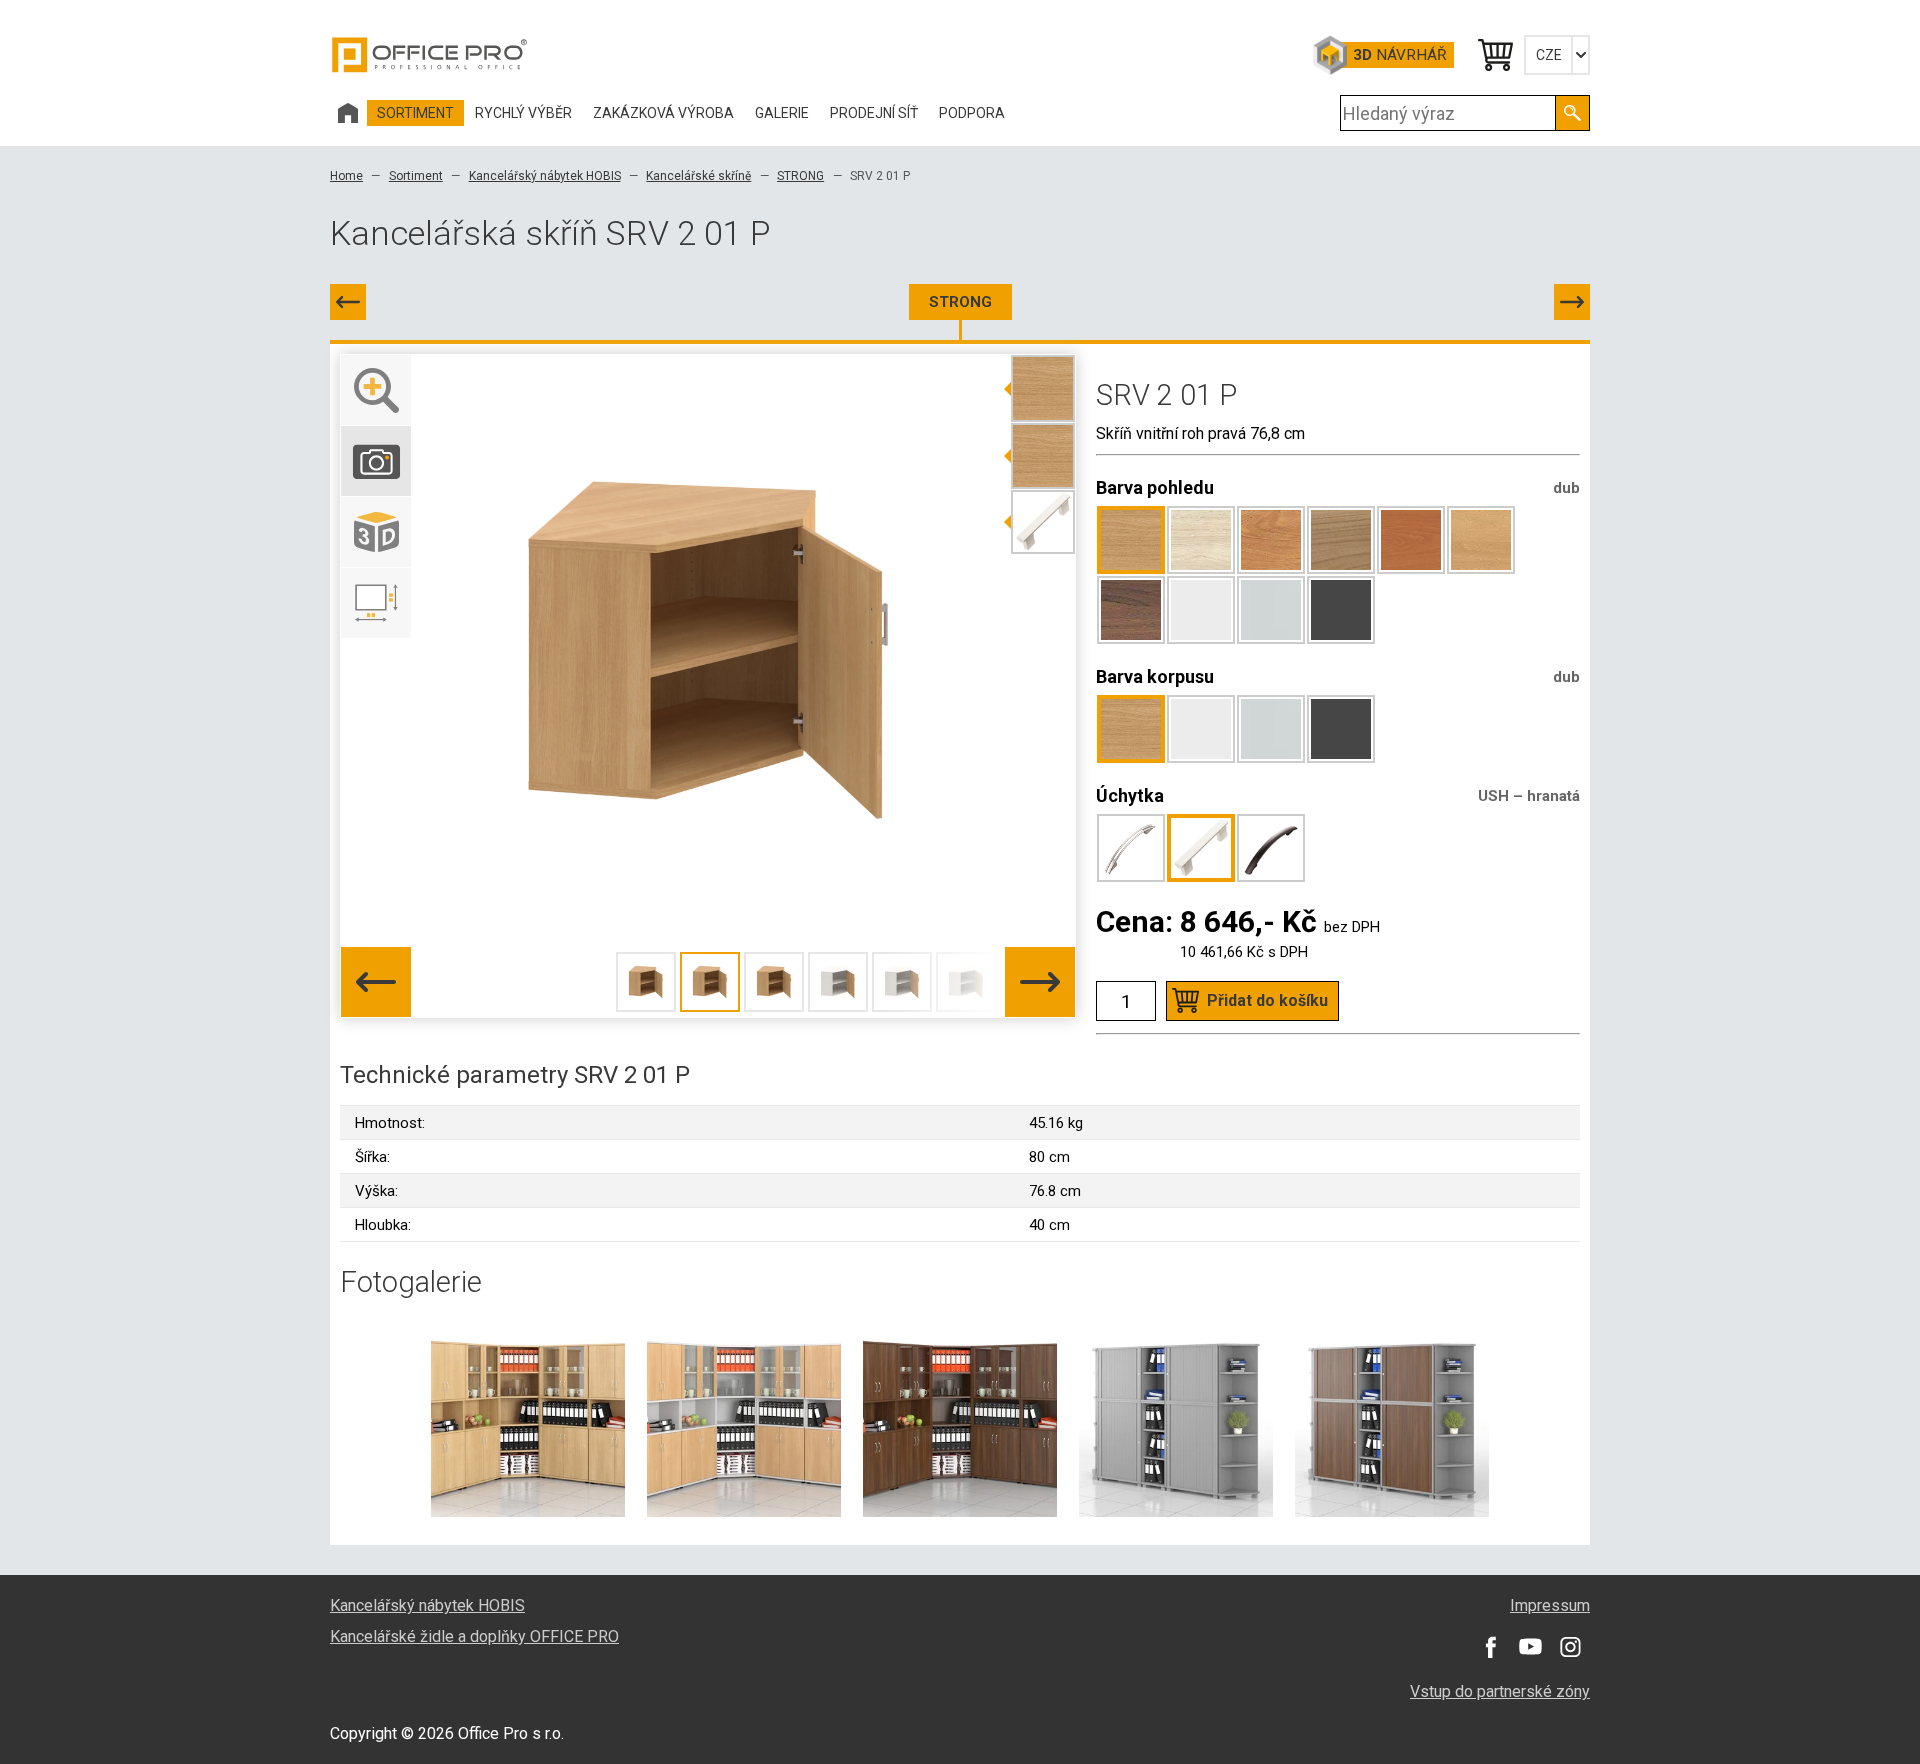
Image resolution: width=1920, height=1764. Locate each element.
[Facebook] (1490, 1647)
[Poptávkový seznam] (1494, 55)
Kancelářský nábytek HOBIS (545, 176)
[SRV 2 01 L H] (348, 302)
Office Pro (430, 55)
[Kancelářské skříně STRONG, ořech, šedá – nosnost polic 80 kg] (1392, 1419)
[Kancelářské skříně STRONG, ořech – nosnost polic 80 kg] (960, 1419)
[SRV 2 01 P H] (1572, 302)
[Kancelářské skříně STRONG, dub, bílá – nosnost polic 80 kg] (744, 1419)
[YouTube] (1530, 1647)
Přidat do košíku (1267, 1000)
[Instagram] (1570, 1647)
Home (346, 176)
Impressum (1550, 1605)
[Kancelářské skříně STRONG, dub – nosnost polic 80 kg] (528, 1419)
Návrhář (1399, 55)
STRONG (800, 176)
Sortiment (416, 176)
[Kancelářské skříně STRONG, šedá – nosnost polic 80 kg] (1176, 1419)
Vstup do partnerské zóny (1500, 1691)
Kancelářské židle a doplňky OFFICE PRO (474, 1636)
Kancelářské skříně (698, 176)
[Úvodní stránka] (348, 113)
